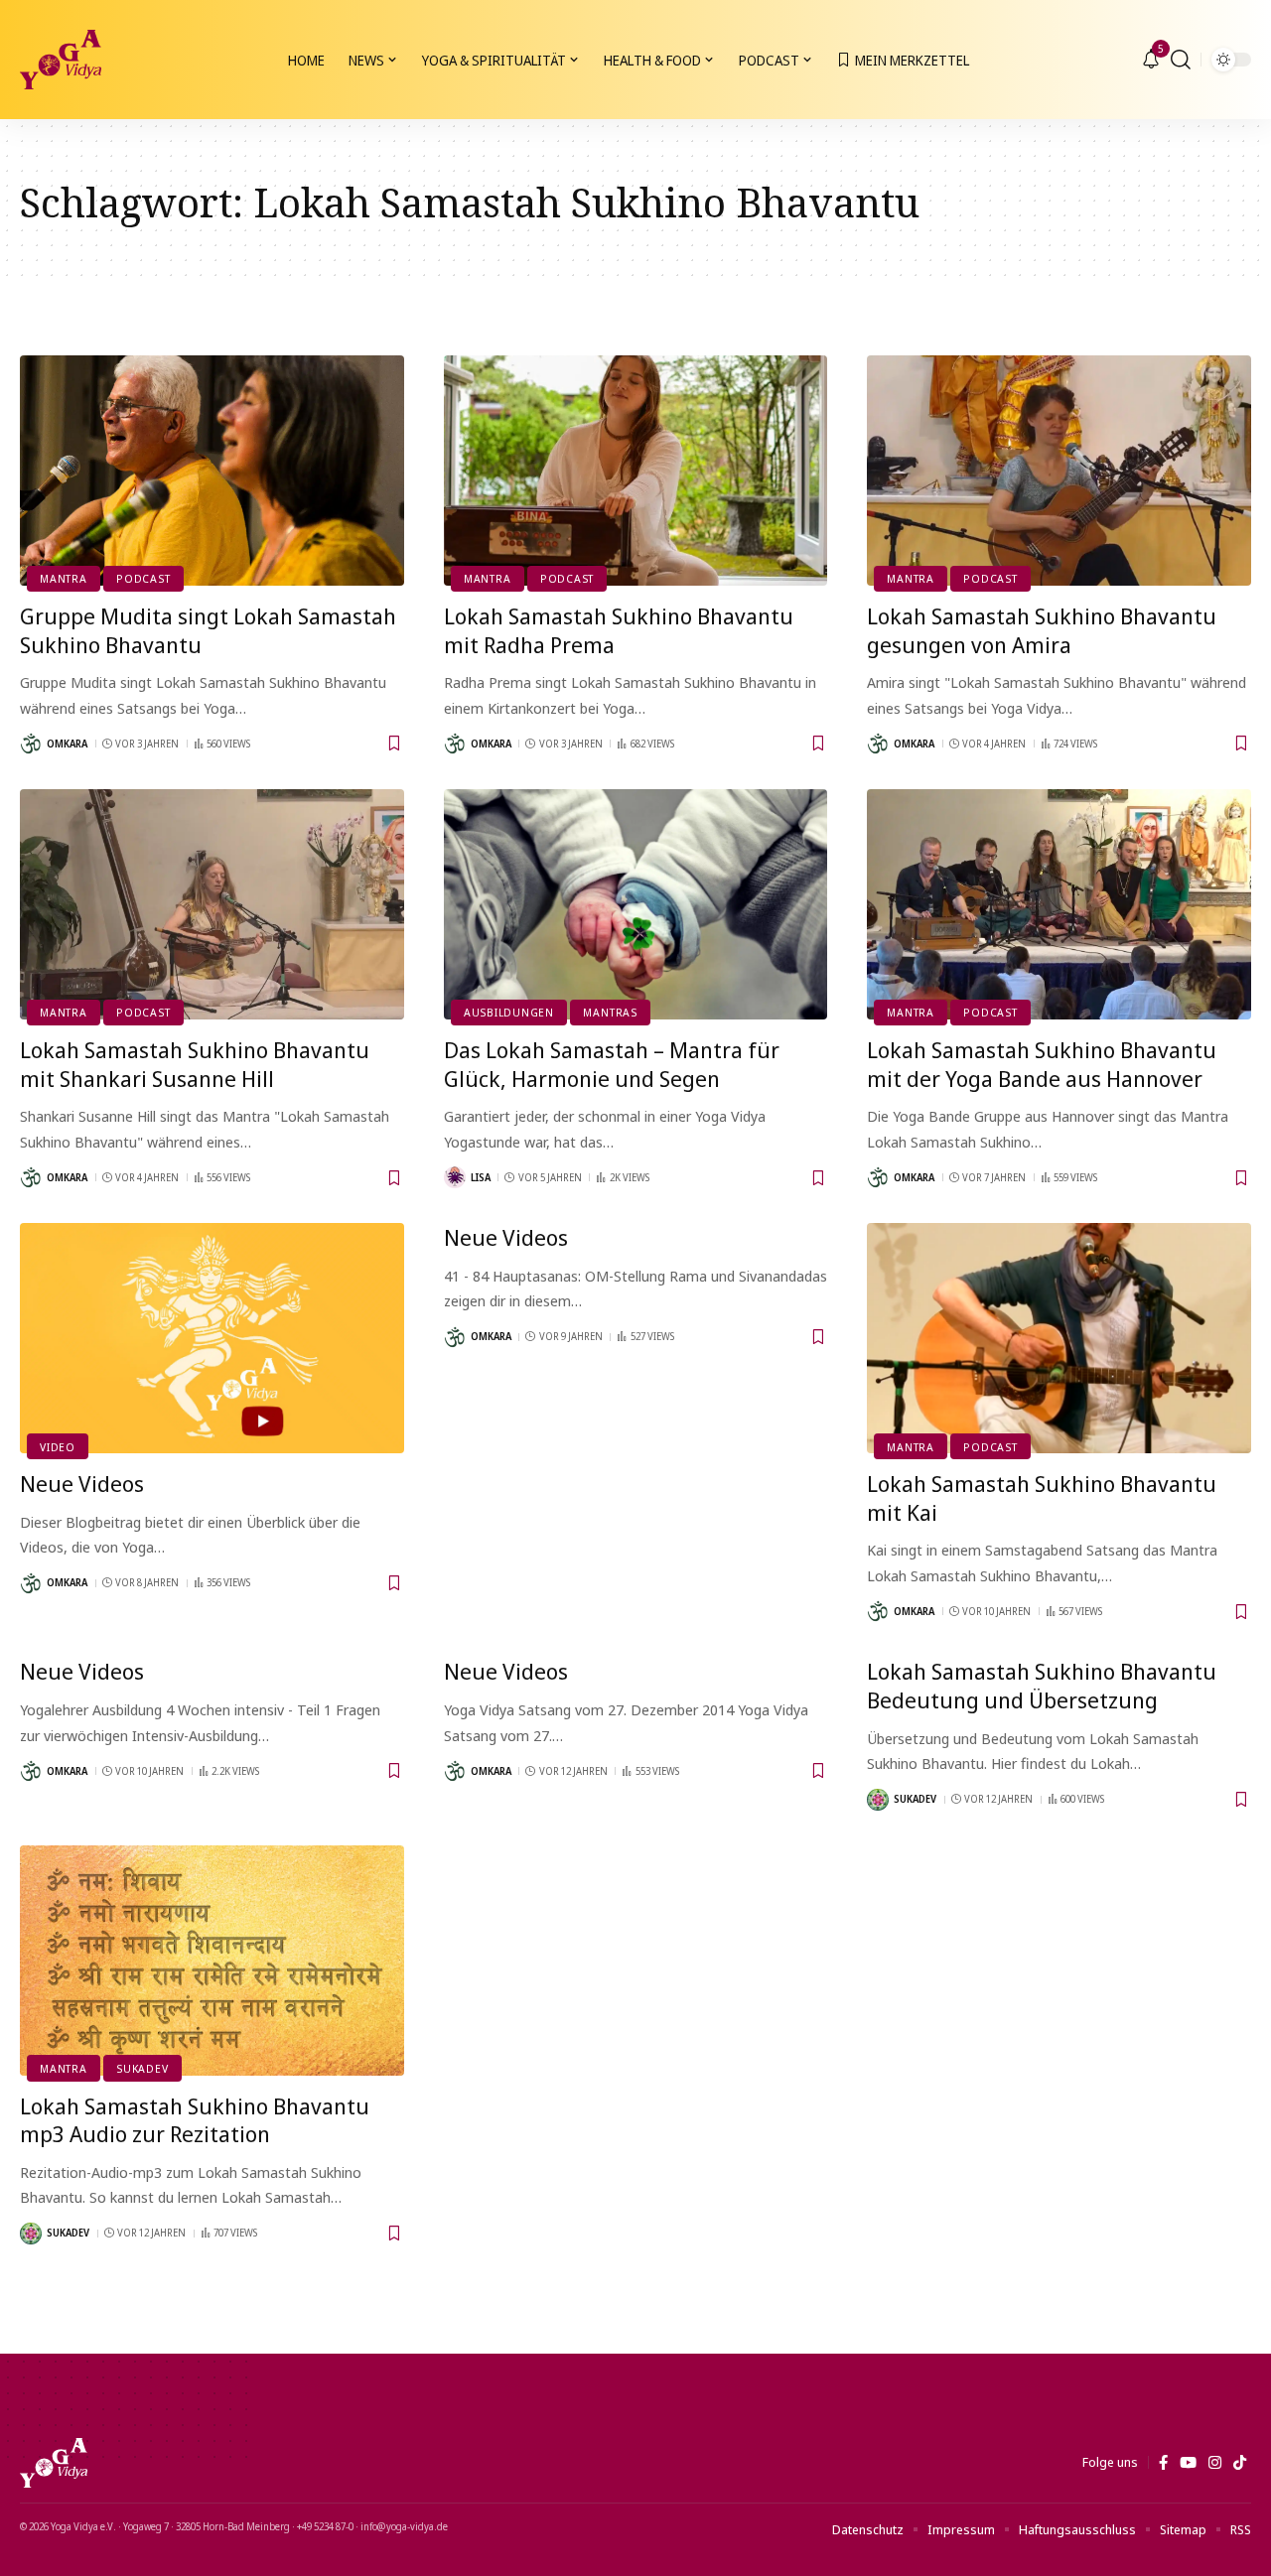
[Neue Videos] (212, 1338)
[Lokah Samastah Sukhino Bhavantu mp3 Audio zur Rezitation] (212, 1961)
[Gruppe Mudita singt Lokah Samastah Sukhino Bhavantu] (212, 471)
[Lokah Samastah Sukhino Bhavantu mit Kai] (1059, 1338)
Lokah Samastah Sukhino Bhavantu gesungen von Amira (1042, 630)
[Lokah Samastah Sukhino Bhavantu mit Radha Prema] (636, 471)
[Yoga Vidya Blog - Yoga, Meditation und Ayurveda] (61, 60)
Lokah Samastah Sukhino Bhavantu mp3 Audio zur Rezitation (195, 2120)
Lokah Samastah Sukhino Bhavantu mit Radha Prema (619, 630)
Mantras (610, 1012)
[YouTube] (1188, 2463)
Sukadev (915, 1799)
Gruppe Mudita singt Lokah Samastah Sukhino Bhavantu (208, 630)
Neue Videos (82, 1483)
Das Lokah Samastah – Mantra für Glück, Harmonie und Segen (612, 1064)
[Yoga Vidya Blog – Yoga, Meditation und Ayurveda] (54, 2463)
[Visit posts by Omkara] (31, 744)
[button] (1181, 60)
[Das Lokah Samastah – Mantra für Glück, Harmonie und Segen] (636, 904)
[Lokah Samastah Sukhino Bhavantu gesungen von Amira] (1059, 471)
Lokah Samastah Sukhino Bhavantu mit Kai (1042, 1497)
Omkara (67, 744)
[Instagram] (1215, 2463)
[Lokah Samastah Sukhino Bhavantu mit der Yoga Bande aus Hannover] (1059, 904)
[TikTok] (1240, 2463)
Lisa (481, 1177)
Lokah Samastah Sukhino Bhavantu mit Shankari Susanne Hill (195, 1064)
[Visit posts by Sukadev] (878, 1800)
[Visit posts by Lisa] (455, 1177)
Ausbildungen (509, 1012)
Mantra (64, 578)
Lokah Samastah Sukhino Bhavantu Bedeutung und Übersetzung (1042, 1685)
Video (58, 1447)
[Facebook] (1163, 2463)
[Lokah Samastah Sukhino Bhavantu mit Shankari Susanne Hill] (212, 904)
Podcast (143, 578)
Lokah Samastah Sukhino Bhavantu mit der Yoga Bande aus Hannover (1042, 1064)
